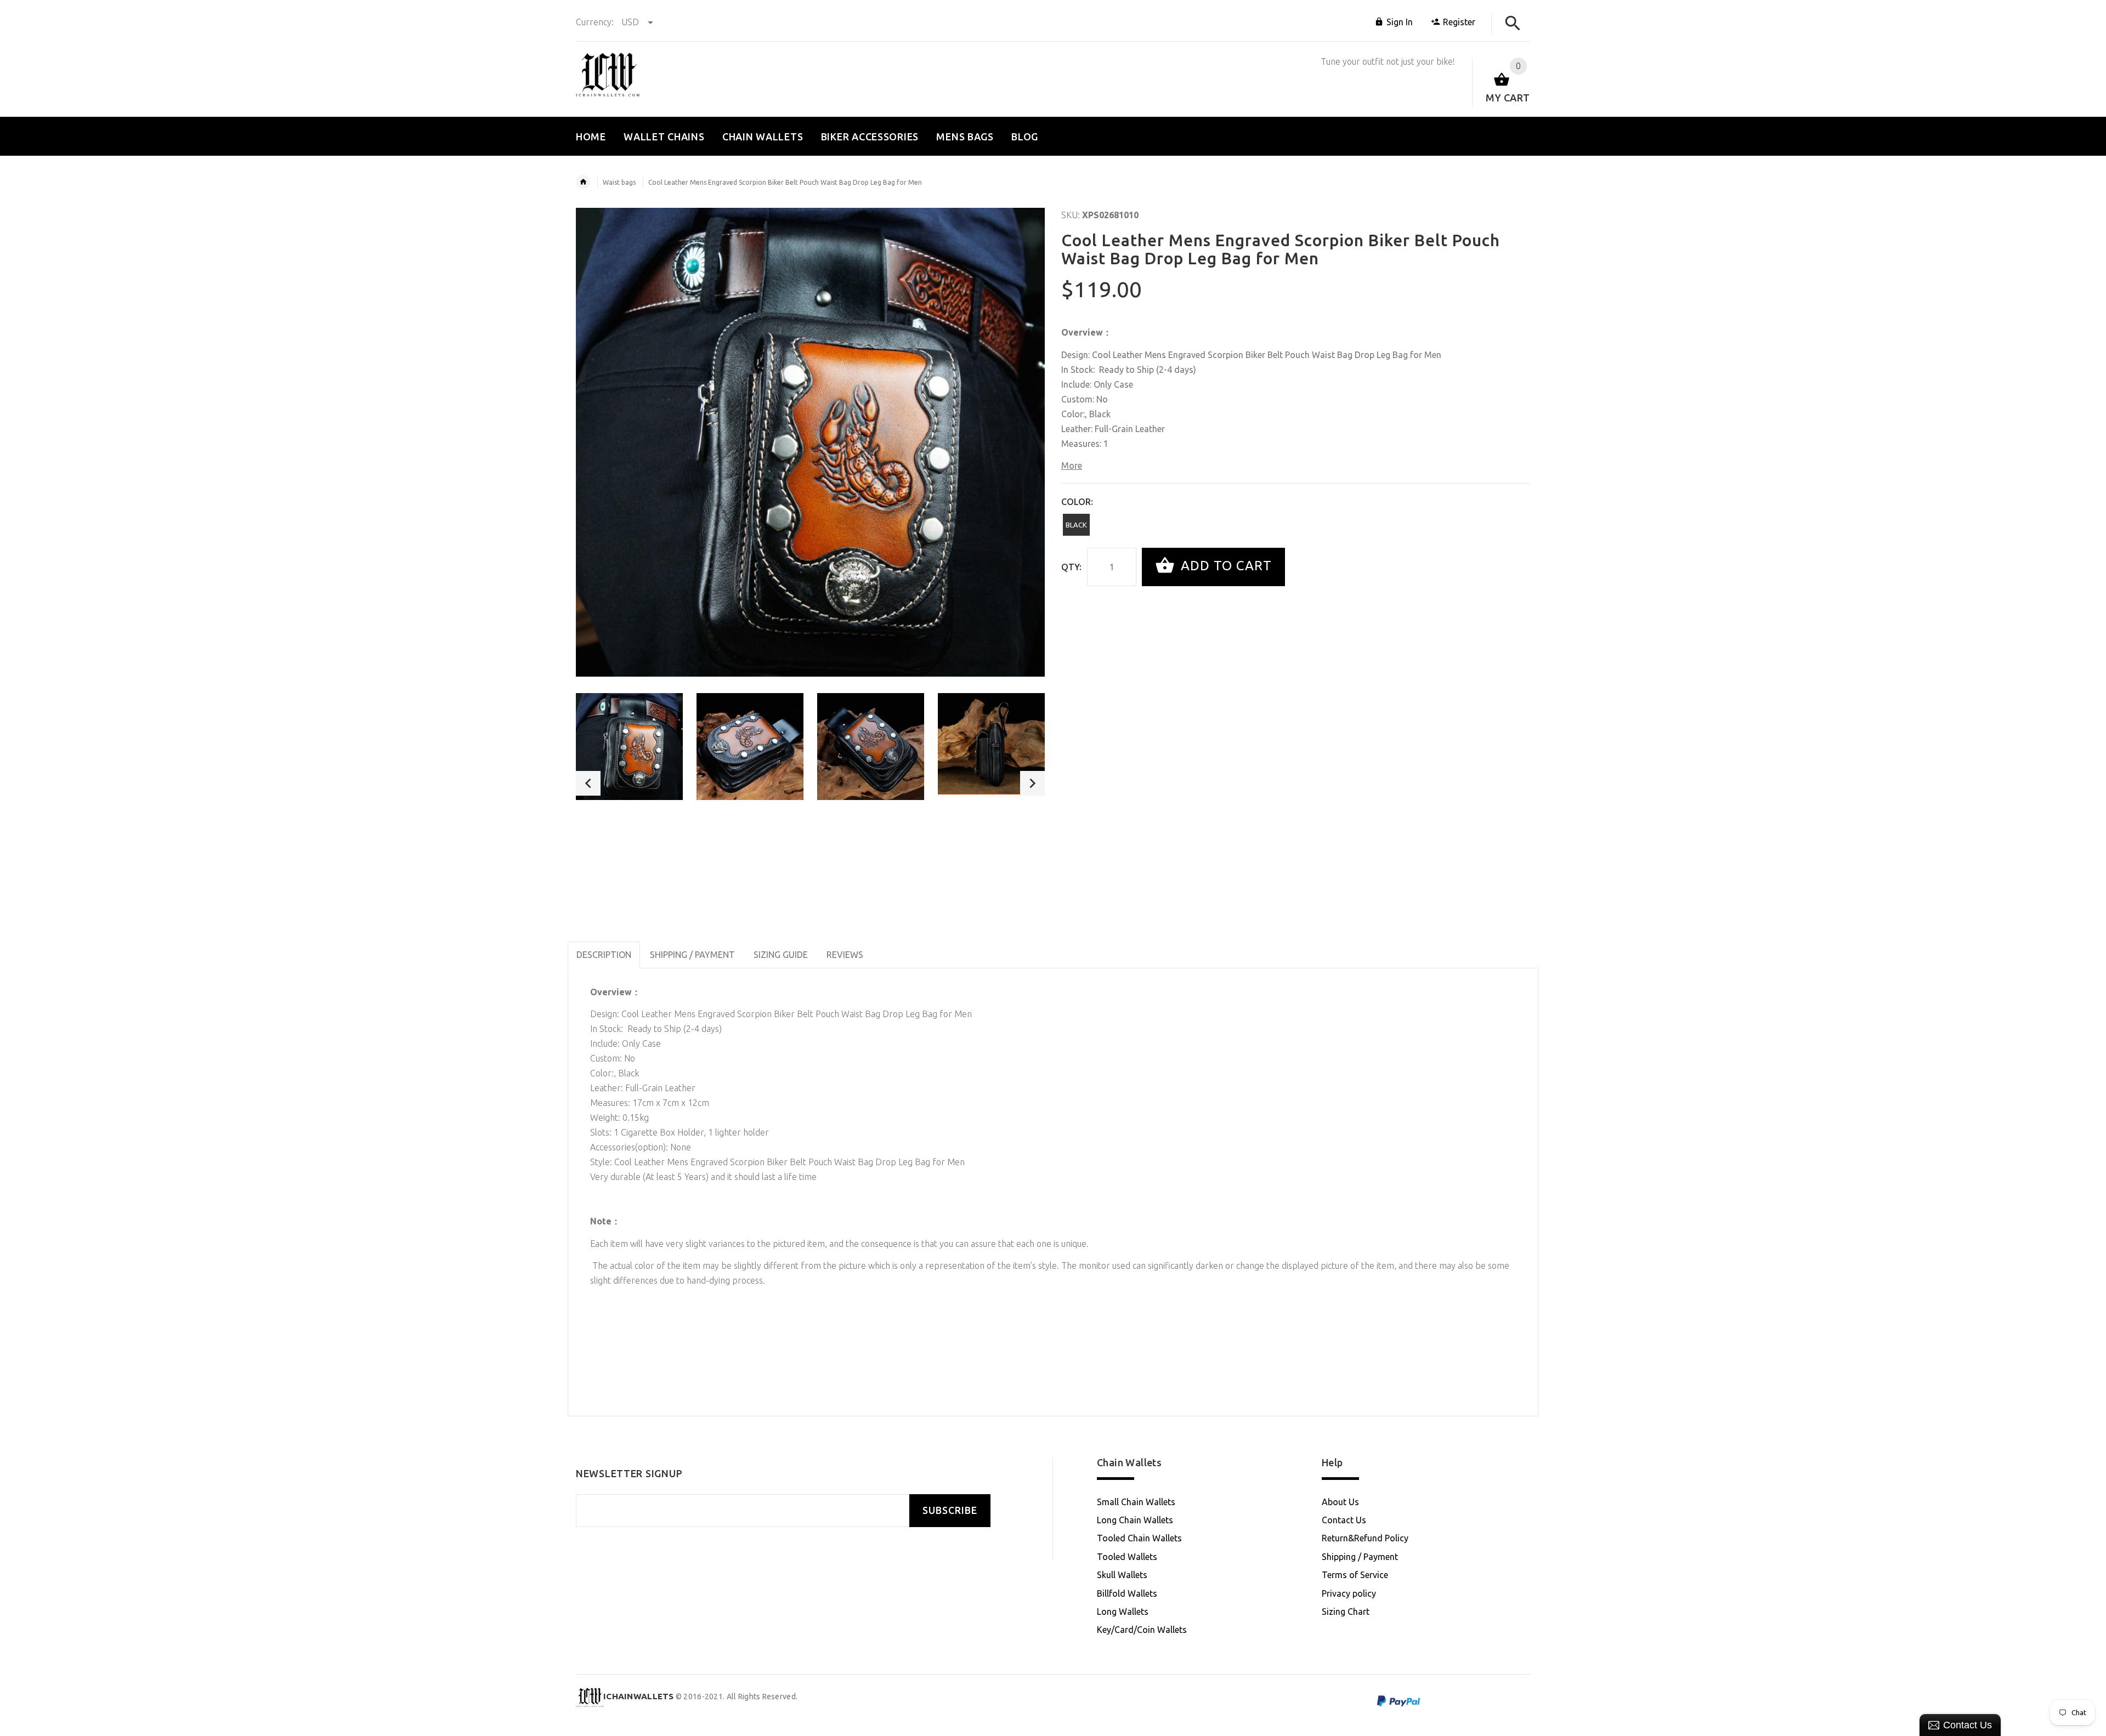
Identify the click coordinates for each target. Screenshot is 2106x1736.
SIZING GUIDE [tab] (781, 955)
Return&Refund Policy (1365, 1538)
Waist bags (619, 182)
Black (1076, 525)
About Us (1340, 1502)
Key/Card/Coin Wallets (1142, 1630)
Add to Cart (1224, 566)
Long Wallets (1123, 1612)
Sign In (1400, 22)
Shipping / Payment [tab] (692, 955)
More (1072, 466)
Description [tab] (604, 955)
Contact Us (1344, 1520)
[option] (629, 747)
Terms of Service (1355, 1575)
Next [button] (1032, 783)
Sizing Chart (1346, 1612)
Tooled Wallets (1127, 1557)
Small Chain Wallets (1136, 1502)
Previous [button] (588, 783)
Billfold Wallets (1127, 1593)
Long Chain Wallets (1135, 1520)
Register (1459, 22)
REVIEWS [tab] (845, 955)
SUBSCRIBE (950, 1510)
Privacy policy (1349, 1593)
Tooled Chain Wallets (1139, 1538)
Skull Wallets (1122, 1575)
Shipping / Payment (1360, 1557)
